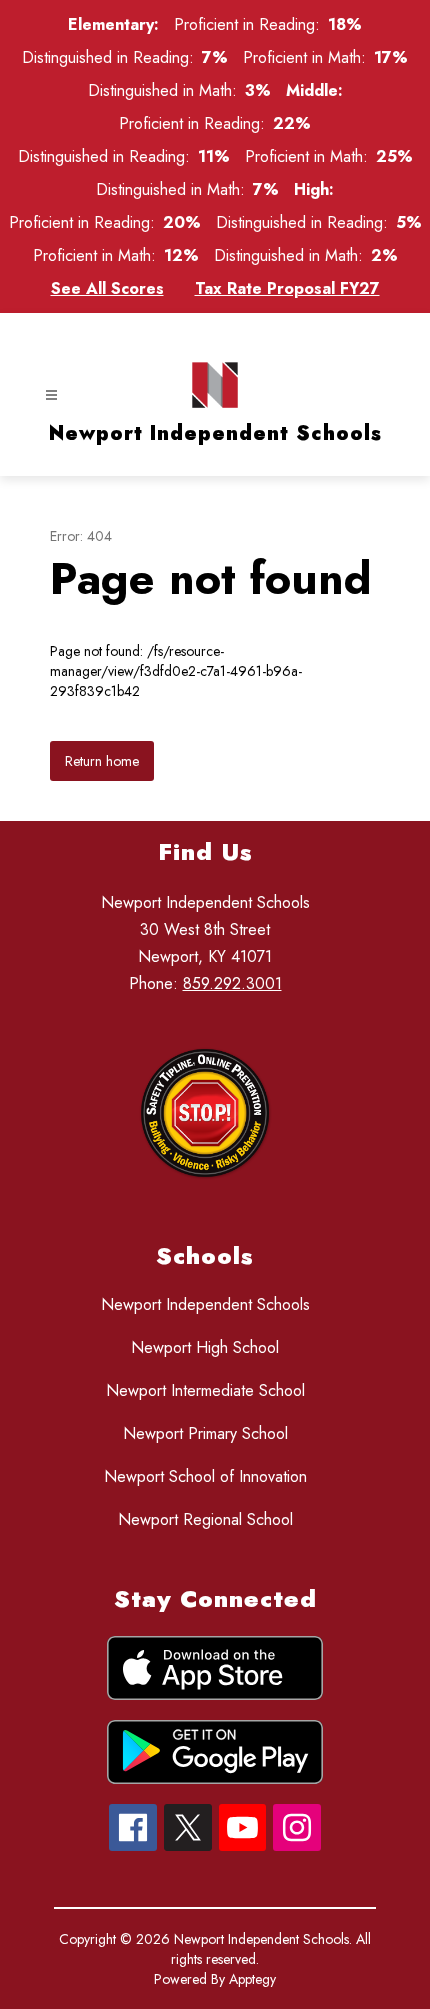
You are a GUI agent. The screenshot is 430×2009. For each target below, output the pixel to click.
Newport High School (205, 1347)
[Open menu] (51, 395)
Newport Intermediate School (205, 1390)
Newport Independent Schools (205, 1304)
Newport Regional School (205, 1519)
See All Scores (107, 288)
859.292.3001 (232, 983)
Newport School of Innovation (205, 1476)
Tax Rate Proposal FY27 (287, 288)
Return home (102, 761)
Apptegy (252, 1979)
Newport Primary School (205, 1433)
